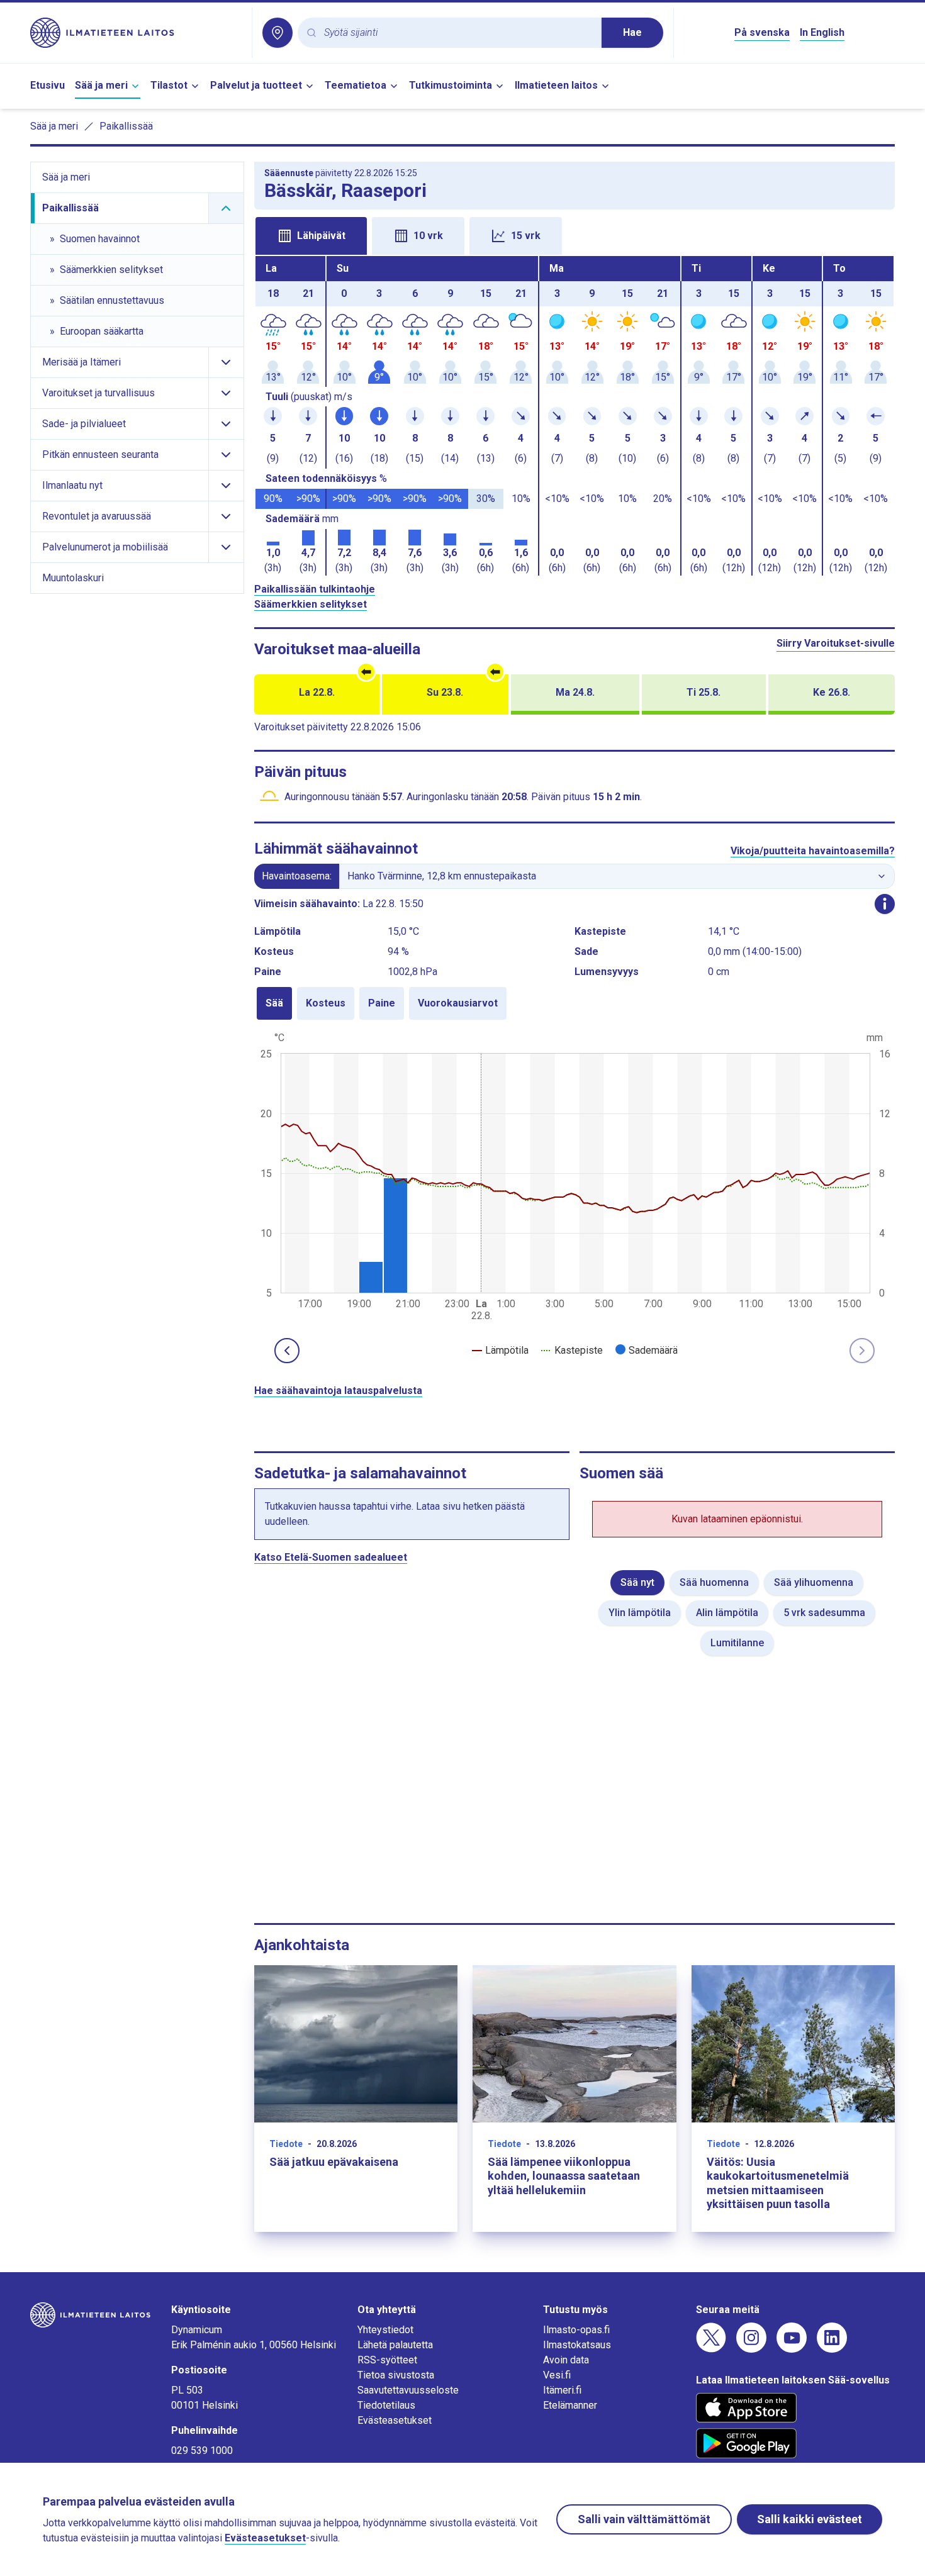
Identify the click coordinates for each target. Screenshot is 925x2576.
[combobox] (458, 33)
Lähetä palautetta (395, 2345)
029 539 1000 (202, 2451)
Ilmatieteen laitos (556, 85)
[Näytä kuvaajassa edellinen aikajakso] (287, 1351)
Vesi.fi (557, 2375)
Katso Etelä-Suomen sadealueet (331, 1557)
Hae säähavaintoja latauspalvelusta (338, 1391)
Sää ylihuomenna (814, 1582)
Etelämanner (570, 2405)
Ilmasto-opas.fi (576, 2330)
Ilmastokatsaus (577, 2345)
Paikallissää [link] (126, 126)
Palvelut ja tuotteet (256, 85)
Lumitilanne (737, 1643)
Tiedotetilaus (386, 2405)
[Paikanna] (277, 33)
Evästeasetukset (395, 2420)
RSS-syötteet (387, 2360)
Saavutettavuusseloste (408, 2390)
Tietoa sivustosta (396, 2375)
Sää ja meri (101, 85)
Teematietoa (356, 85)
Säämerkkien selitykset (311, 604)
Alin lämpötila (727, 1613)
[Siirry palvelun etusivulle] (136, 33)
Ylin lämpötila (640, 1613)
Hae (632, 32)
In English (822, 32)
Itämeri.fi (562, 2390)
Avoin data (566, 2360)
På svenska (762, 32)
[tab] (311, 236)
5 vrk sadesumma (824, 1613)
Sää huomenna (714, 1582)
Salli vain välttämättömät (644, 2519)
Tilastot (169, 85)
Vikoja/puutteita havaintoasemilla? (813, 851)
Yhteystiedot (385, 2330)
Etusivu (48, 85)
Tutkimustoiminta (451, 85)
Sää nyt (637, 1582)
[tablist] (575, 235)
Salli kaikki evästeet (810, 2519)
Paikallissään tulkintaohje (315, 589)
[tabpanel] (575, 416)
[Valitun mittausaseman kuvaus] (885, 904)
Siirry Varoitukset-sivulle (836, 643)
